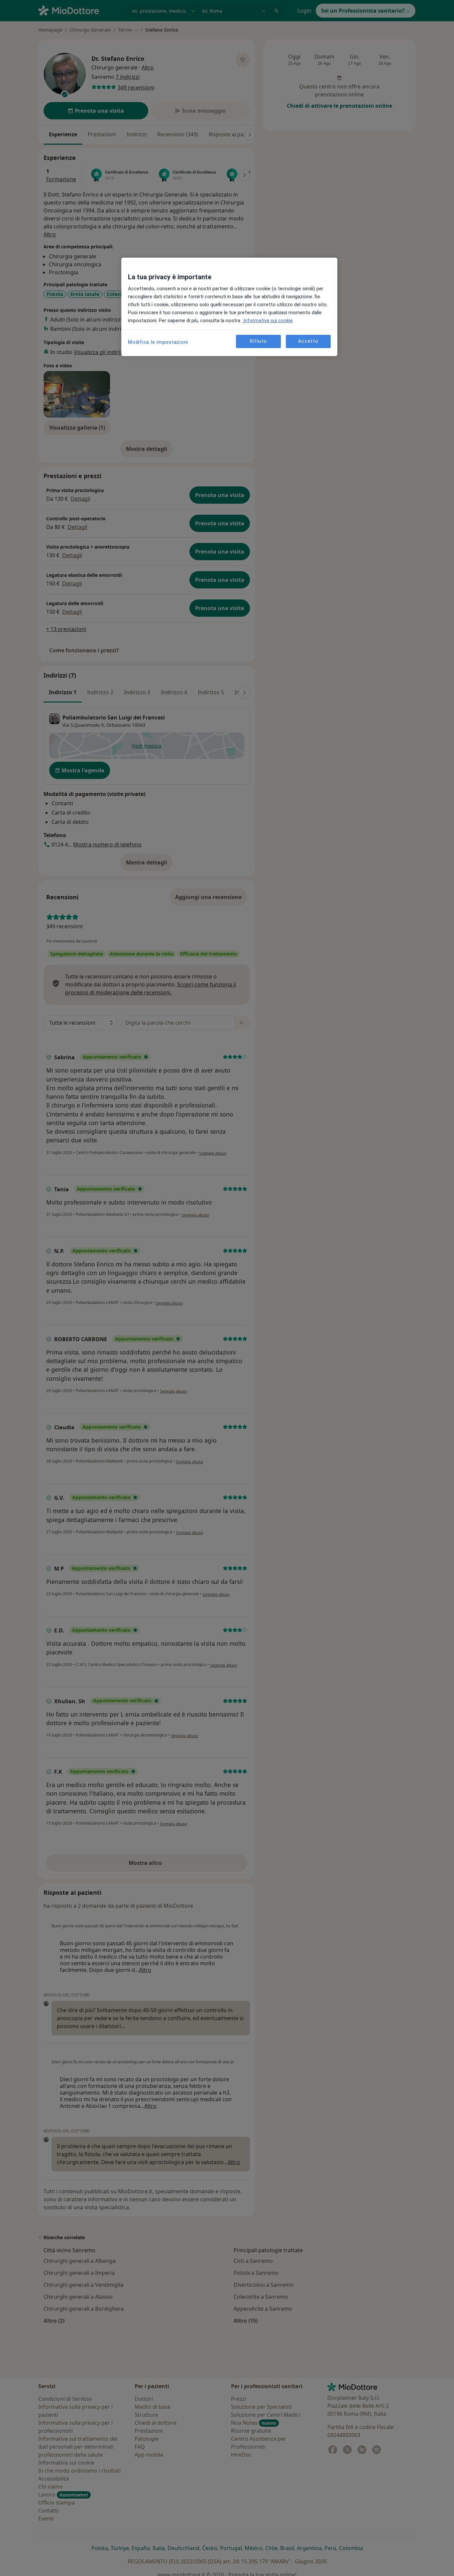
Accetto (308, 341)
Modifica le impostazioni (158, 342)
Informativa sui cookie (267, 321)
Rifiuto (258, 341)
